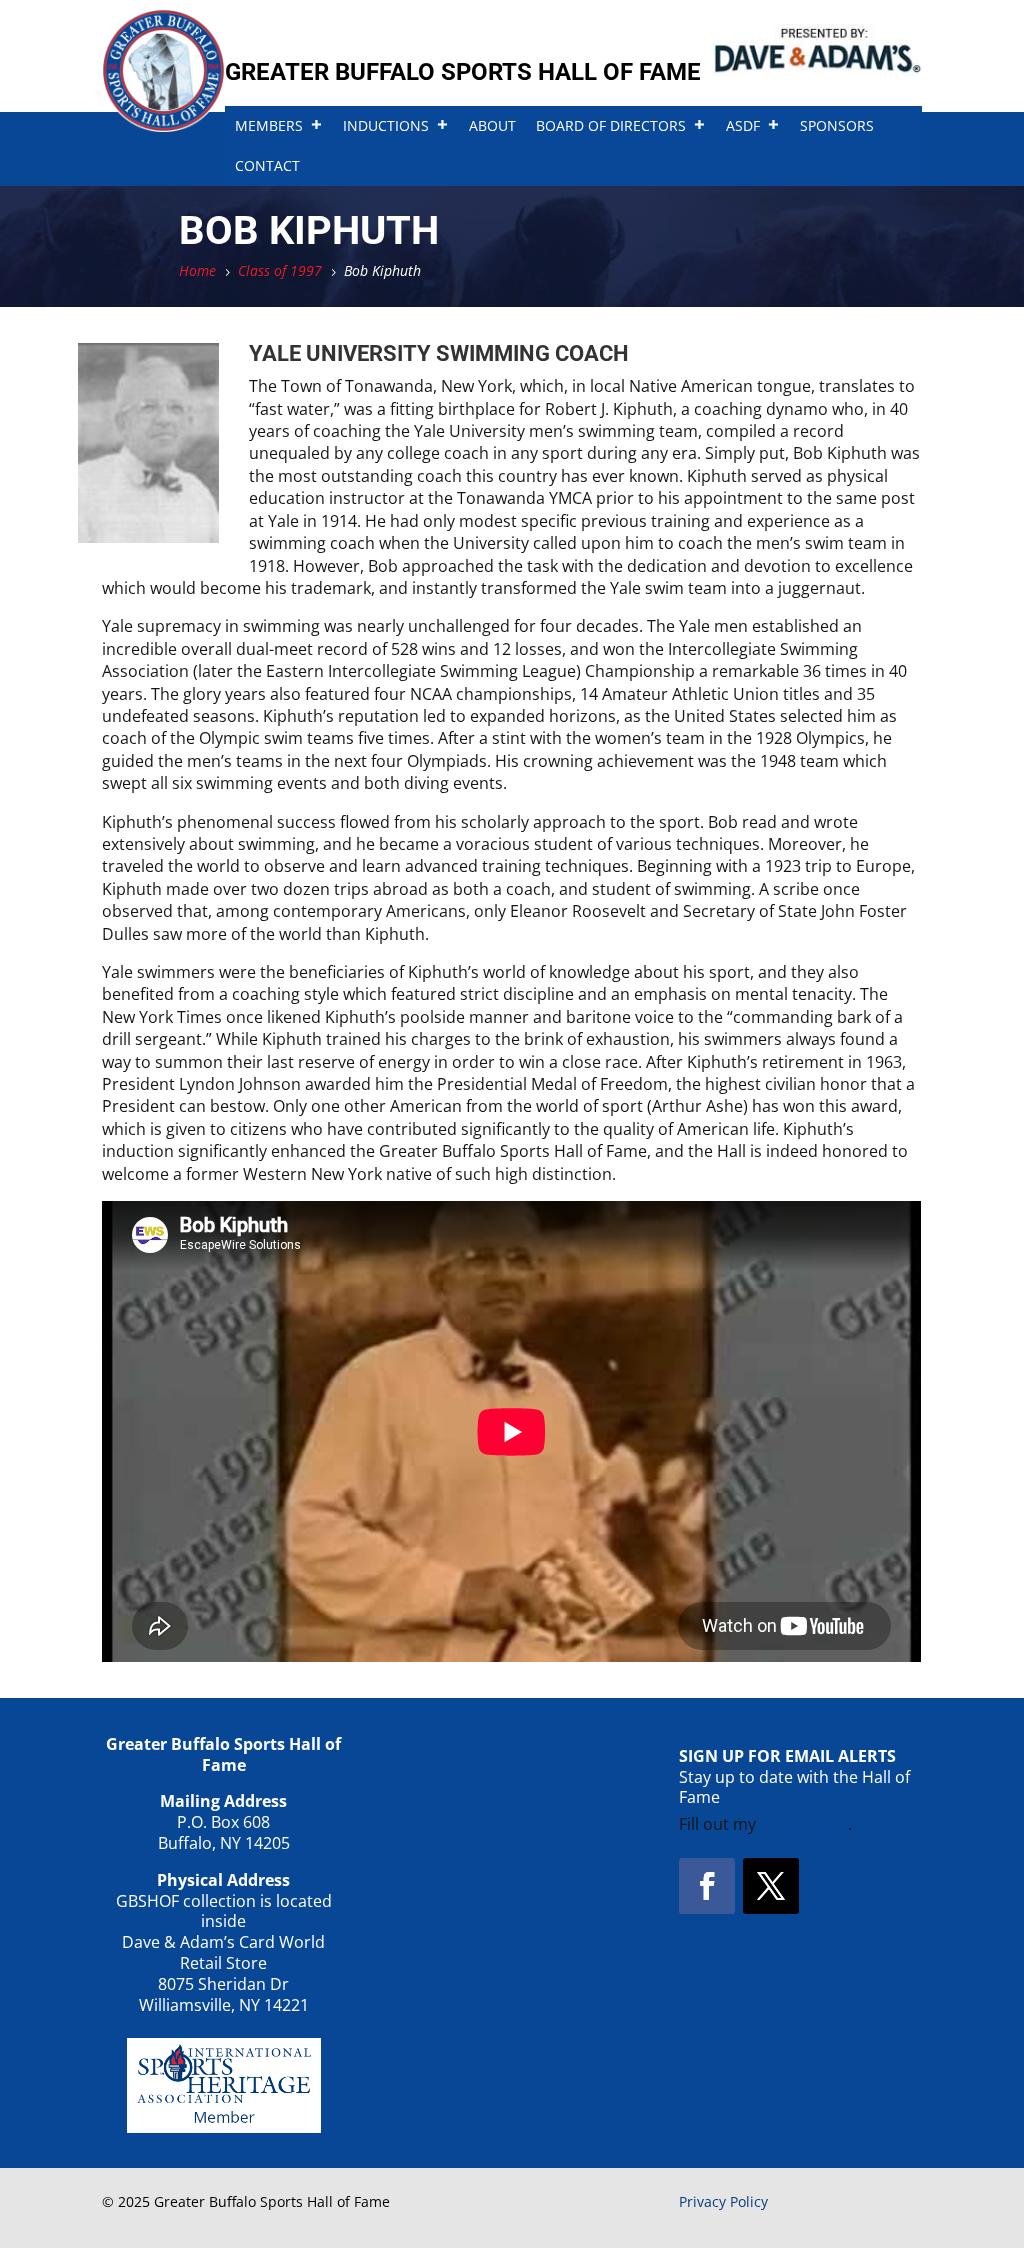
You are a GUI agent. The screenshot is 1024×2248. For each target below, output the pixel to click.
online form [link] (804, 1824)
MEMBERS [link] (269, 125)
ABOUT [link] (492, 125)
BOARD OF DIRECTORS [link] (611, 125)
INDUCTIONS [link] (386, 125)
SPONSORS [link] (837, 125)
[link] (163, 126)
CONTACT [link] (267, 165)
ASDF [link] (743, 125)
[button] (707, 1886)
